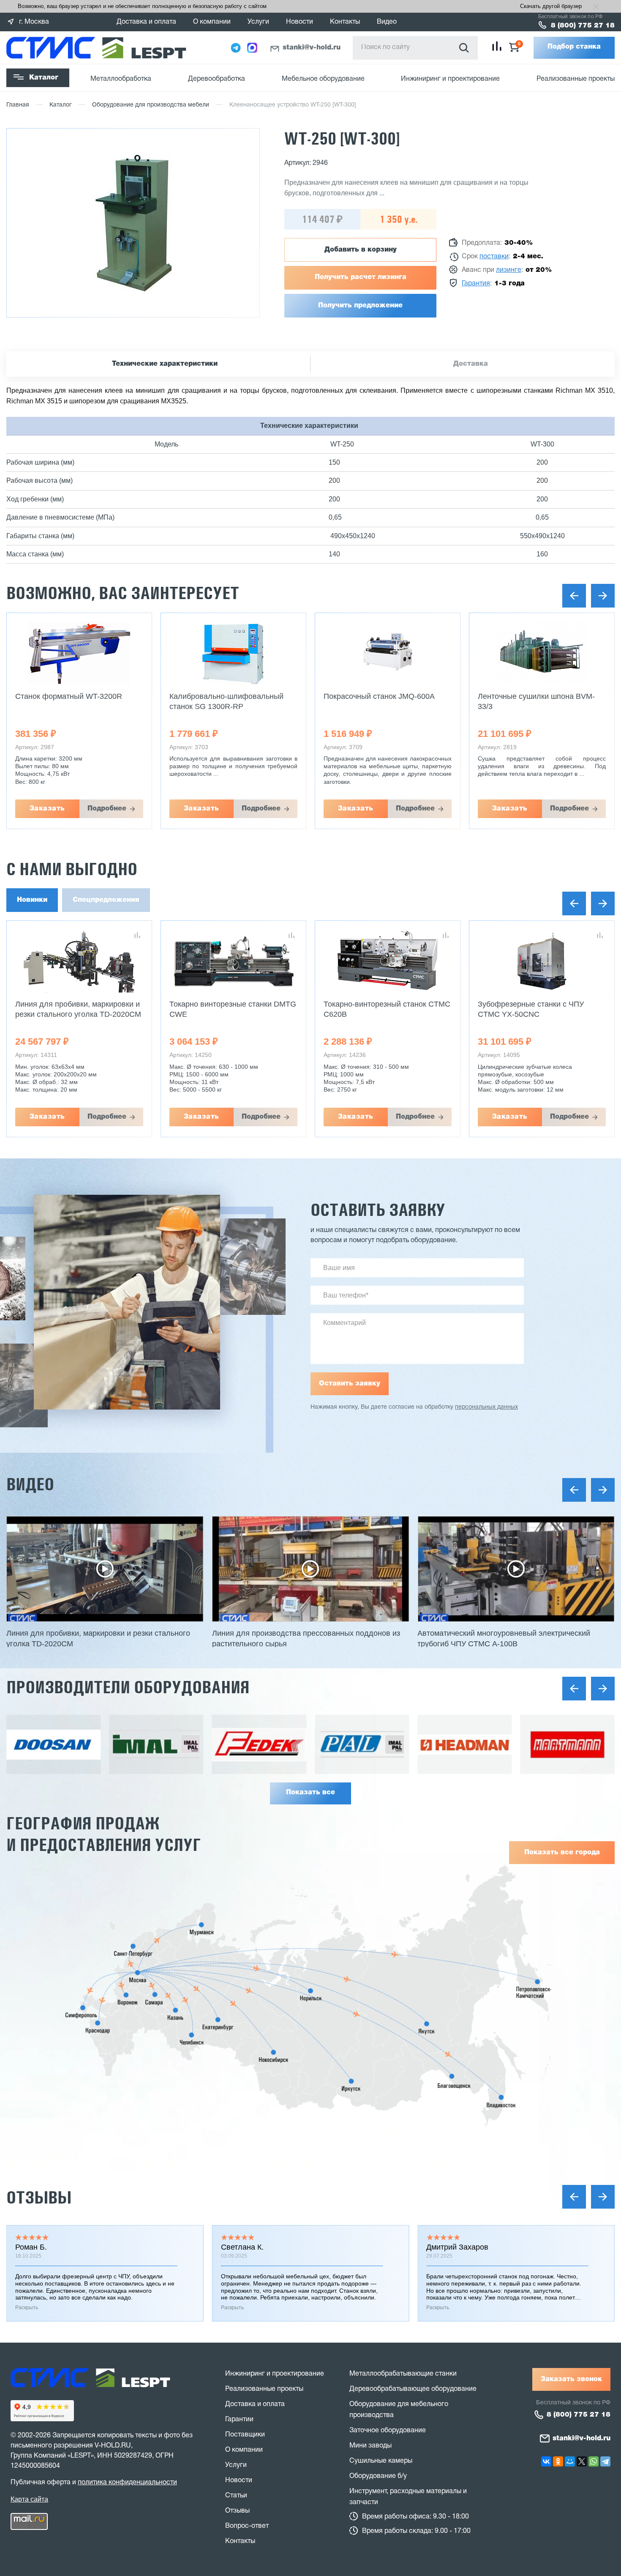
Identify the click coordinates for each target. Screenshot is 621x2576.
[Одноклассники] (558, 2461)
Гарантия (476, 284)
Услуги (258, 22)
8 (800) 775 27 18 (583, 26)
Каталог (44, 78)
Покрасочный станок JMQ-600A (379, 696)
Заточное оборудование (388, 2431)
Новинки (32, 900)
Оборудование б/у (378, 2476)
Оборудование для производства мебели (151, 105)
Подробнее (107, 809)
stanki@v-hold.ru (312, 48)
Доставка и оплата (146, 22)
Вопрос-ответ (247, 2526)
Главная (18, 105)
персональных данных (486, 1407)
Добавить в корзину (361, 250)
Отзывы (39, 2197)
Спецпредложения (106, 900)
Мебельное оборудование (323, 79)
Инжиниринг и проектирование (450, 79)
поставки (494, 257)
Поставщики (245, 2435)
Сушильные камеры (381, 2461)
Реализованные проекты (576, 79)
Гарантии (239, 2420)
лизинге (509, 270)
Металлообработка (121, 79)
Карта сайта (29, 2499)
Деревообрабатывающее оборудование (413, 2389)
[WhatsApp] (594, 2461)
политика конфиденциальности (127, 2483)
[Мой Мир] (570, 2461)
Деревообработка (217, 79)
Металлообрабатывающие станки (403, 2374)
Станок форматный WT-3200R (69, 696)
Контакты (345, 22)
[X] (582, 2461)
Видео (387, 22)
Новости (300, 22)
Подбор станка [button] (574, 47)
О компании (212, 22)
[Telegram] (605, 2461)
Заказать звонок (571, 2379)
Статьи (236, 2496)
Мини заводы (370, 2446)
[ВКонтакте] (546, 2461)
